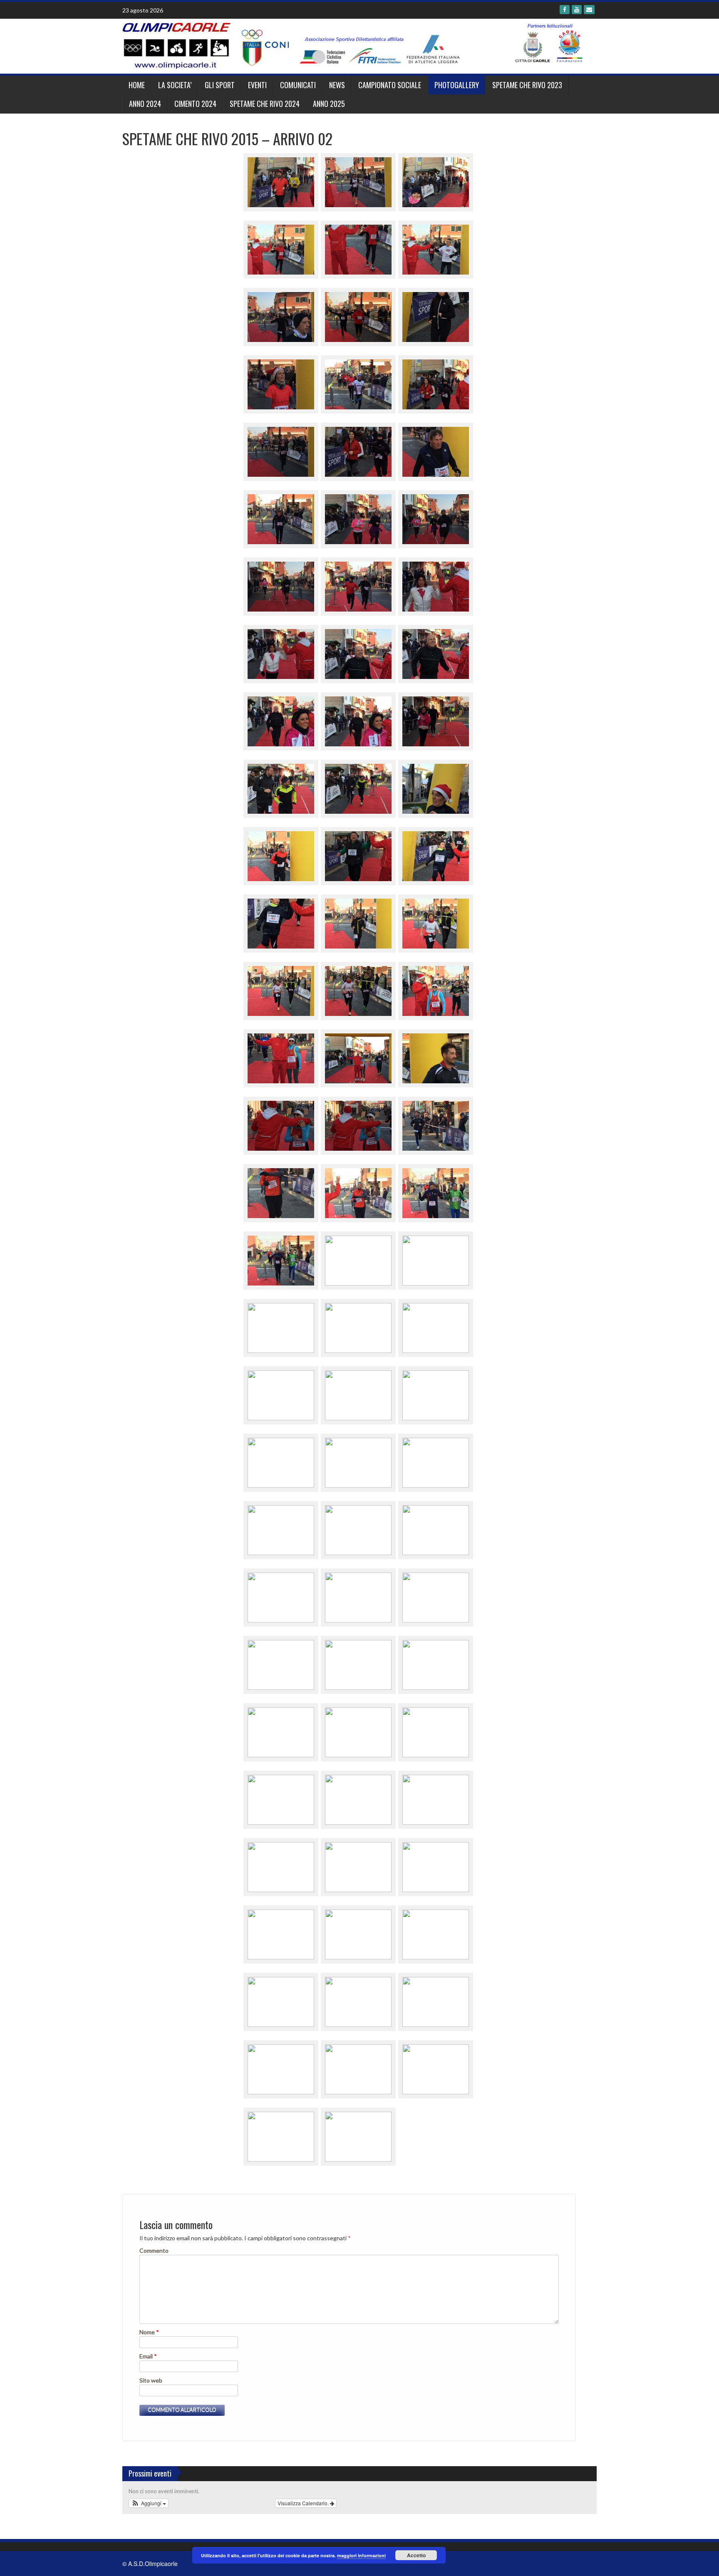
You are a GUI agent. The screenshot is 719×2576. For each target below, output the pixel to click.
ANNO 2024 (145, 104)
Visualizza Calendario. (304, 2503)
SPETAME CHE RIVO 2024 (265, 104)
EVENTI (257, 85)
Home (137, 85)
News (337, 85)
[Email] (589, 10)
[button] (149, 2503)
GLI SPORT (220, 85)
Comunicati (298, 85)
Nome (149, 2332)
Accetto (416, 2555)
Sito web (151, 2380)
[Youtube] (577, 10)
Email (148, 2356)
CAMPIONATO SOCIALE (390, 85)
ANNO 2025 (329, 104)
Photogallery (457, 85)
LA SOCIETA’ (175, 85)
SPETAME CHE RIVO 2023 (527, 85)
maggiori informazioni (361, 2555)
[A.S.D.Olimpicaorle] (356, 45)
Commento (154, 2250)
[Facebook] (565, 10)
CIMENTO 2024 (195, 104)
